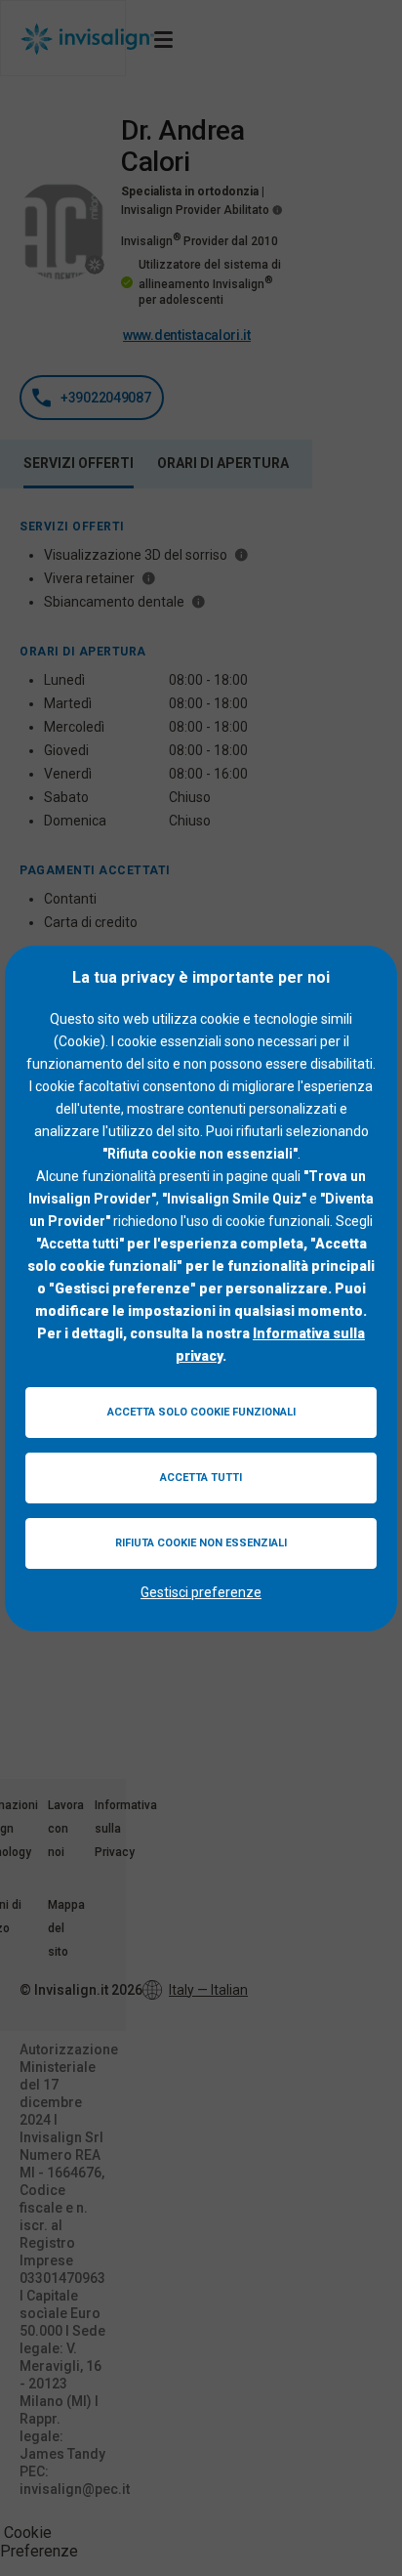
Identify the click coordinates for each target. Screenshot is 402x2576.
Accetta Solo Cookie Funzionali (201, 1412)
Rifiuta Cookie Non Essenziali (201, 1543)
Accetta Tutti (201, 1478)
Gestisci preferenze (201, 1592)
